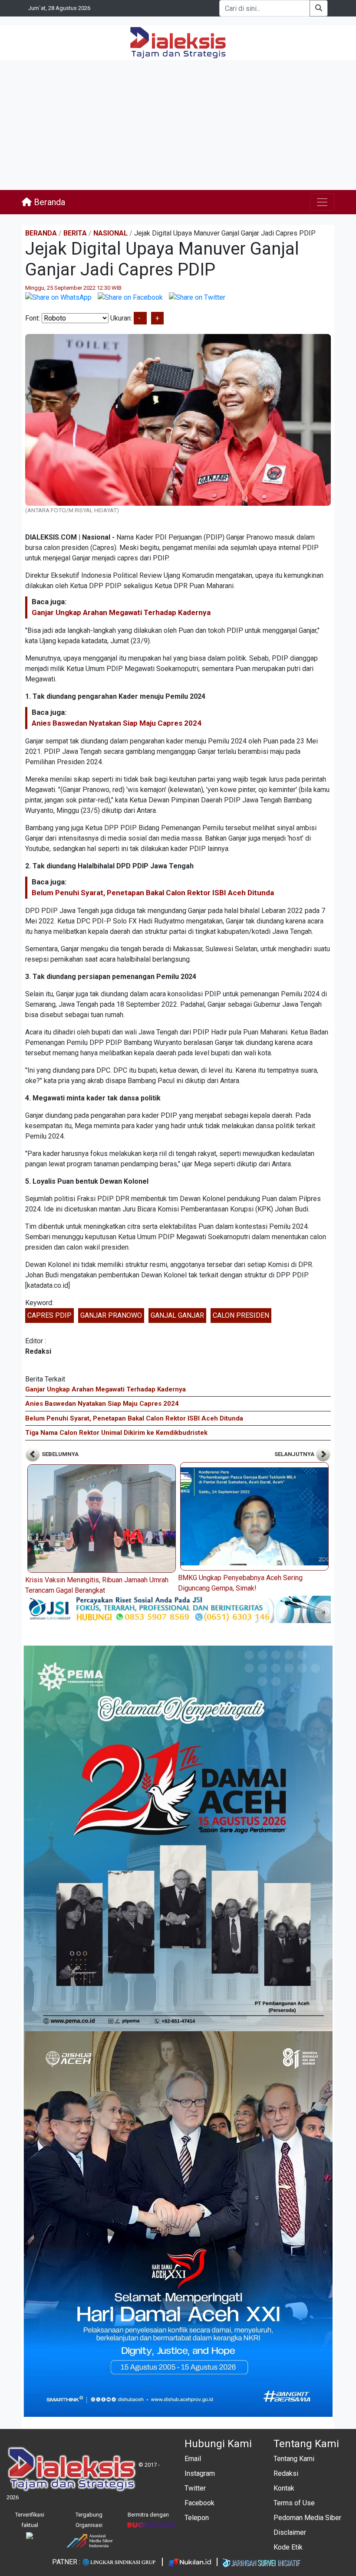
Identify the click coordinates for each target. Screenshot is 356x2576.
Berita (75, 233)
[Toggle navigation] (322, 202)
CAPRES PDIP (49, 1315)
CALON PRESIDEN (241, 1315)
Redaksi (286, 2473)
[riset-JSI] (178, 1609)
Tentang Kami (294, 2459)
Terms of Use (294, 2503)
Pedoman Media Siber (307, 2518)
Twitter (195, 2488)
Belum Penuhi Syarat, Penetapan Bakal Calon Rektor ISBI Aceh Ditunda (153, 893)
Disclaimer (290, 2532)
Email (193, 2459)
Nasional (110, 233)
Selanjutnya (295, 1454)
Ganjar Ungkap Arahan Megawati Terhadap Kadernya (121, 612)
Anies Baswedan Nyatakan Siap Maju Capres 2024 (117, 723)
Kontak (284, 2488)
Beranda (48, 202)
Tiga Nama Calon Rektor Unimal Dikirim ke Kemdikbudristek (116, 1433)
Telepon (197, 2518)
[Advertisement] (178, 125)
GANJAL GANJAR (177, 1315)
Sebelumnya (59, 1454)
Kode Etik (288, 2547)
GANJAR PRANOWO (111, 1315)
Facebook (199, 2503)
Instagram (200, 2473)
